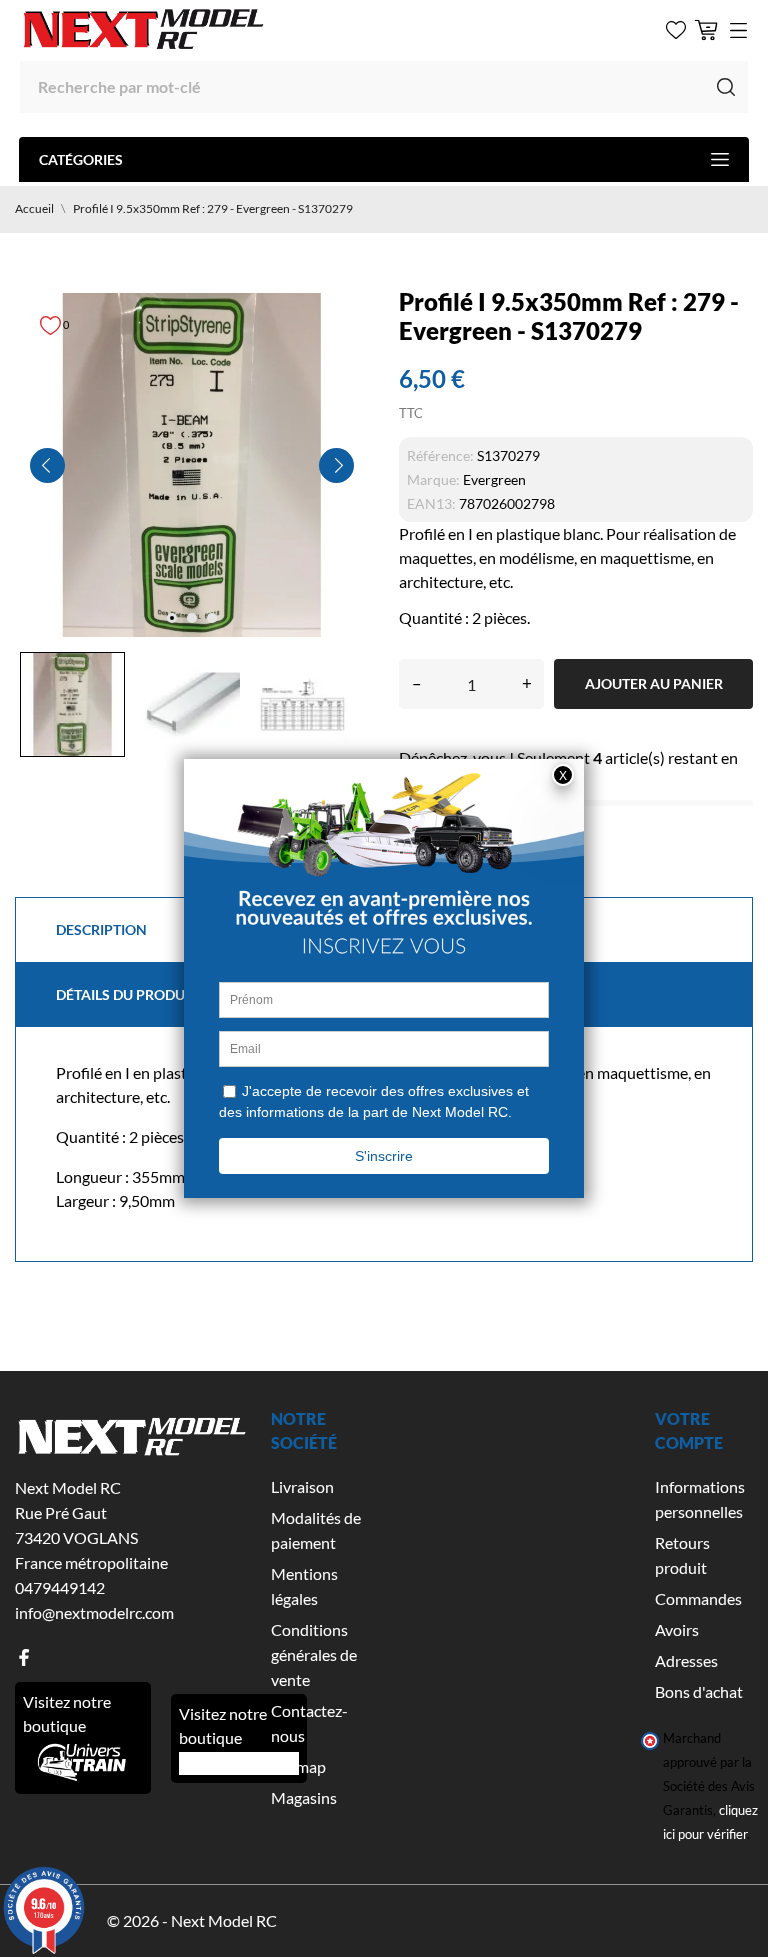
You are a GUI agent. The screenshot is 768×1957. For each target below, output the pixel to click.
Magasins (304, 1797)
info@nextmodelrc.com (94, 1612)
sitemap (298, 1766)
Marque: (433, 479)
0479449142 (60, 1587)
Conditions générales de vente (314, 1654)
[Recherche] (726, 87)
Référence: (440, 455)
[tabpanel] (192, 465)
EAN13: (431, 503)
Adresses (686, 1660)
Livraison (302, 1486)
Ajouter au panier (654, 683)
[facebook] (24, 1657)
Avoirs (677, 1629)
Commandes (698, 1598)
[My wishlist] (676, 30)
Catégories (81, 159)
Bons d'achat (699, 1691)
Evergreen (494, 479)
